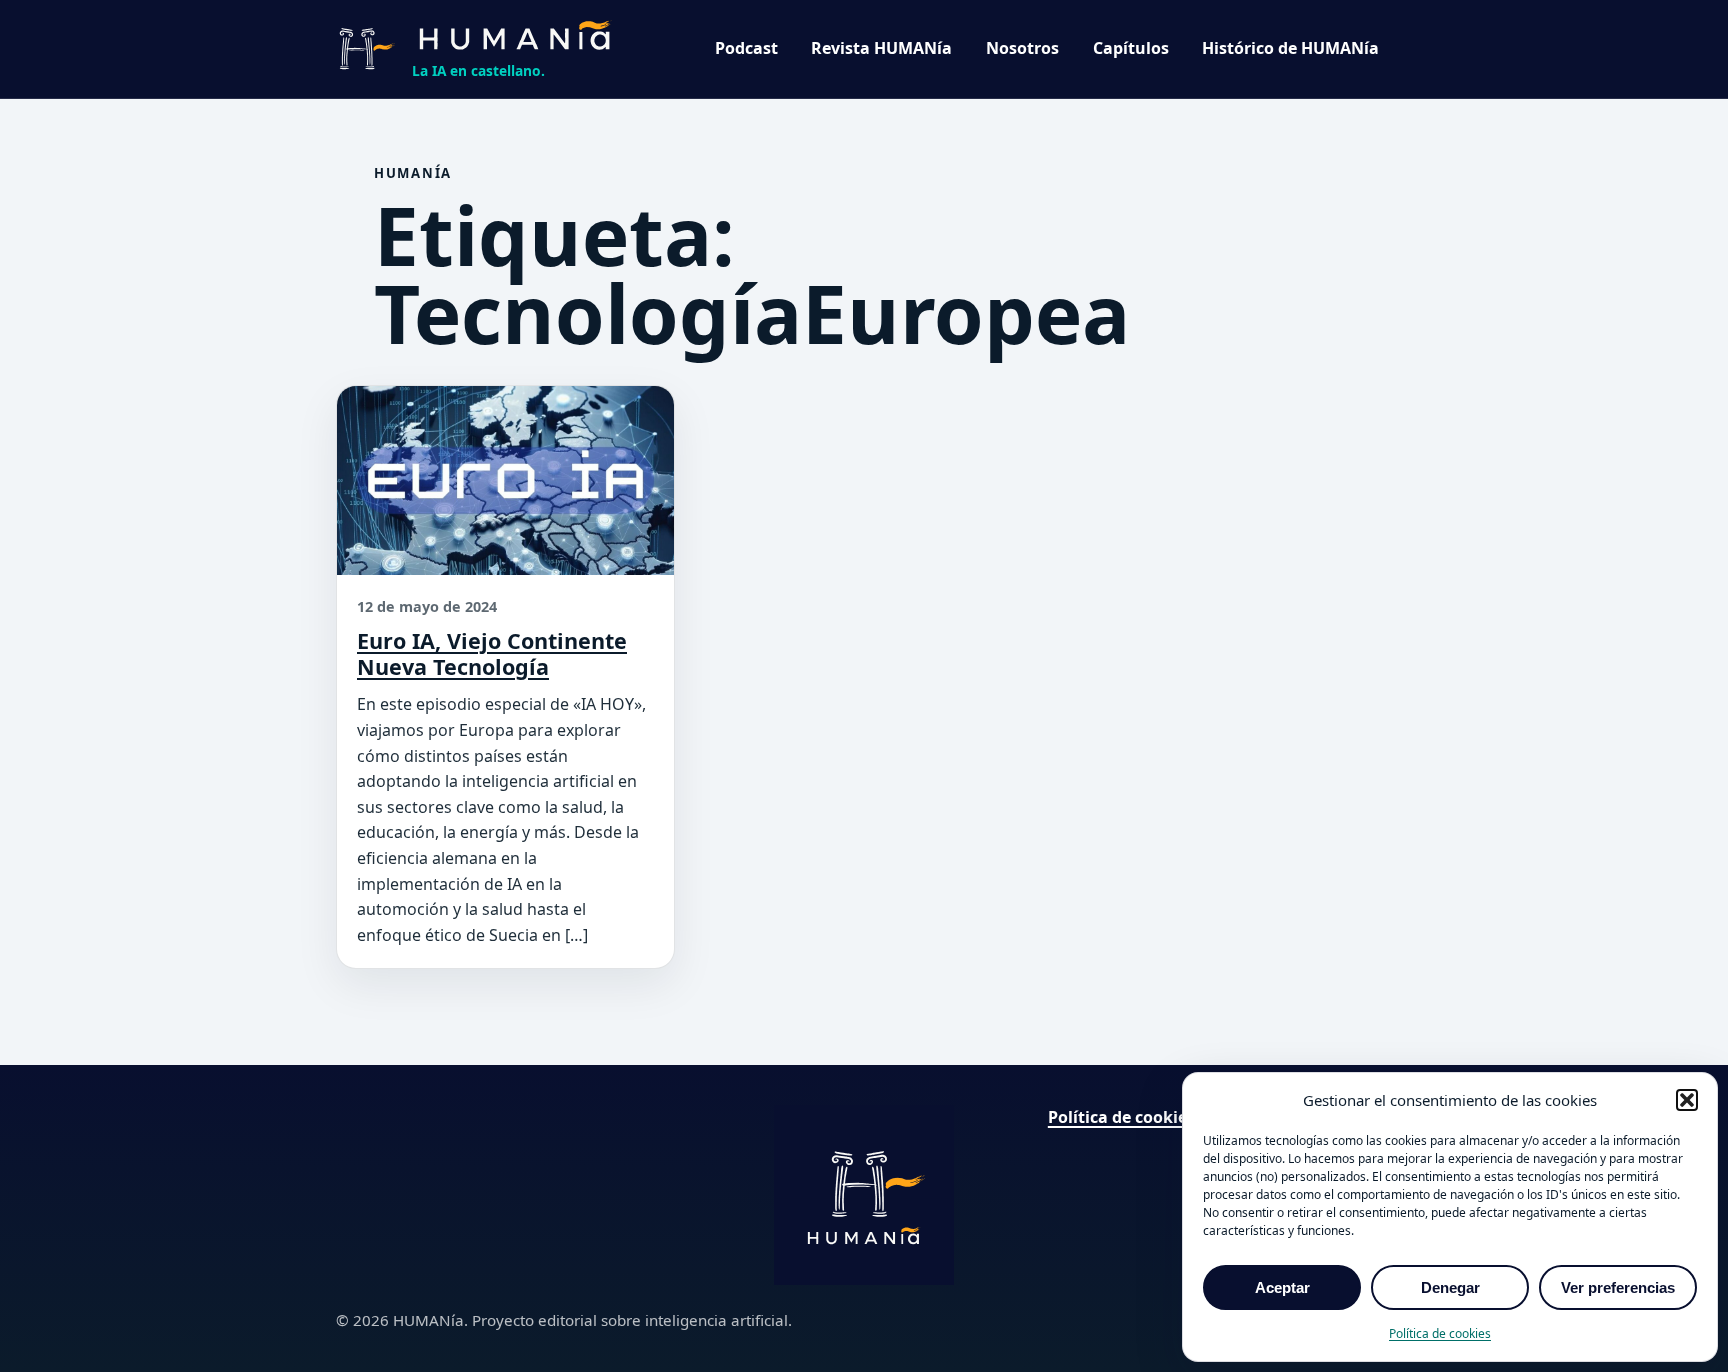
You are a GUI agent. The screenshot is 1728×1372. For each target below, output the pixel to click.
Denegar (1450, 1287)
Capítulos (1131, 48)
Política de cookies (1440, 1333)
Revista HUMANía (881, 48)
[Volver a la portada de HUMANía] (864, 1195)
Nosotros (1022, 48)
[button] (1687, 1100)
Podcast (746, 48)
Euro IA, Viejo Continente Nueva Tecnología (492, 653)
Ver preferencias (1618, 1287)
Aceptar (1282, 1287)
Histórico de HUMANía (1290, 48)
